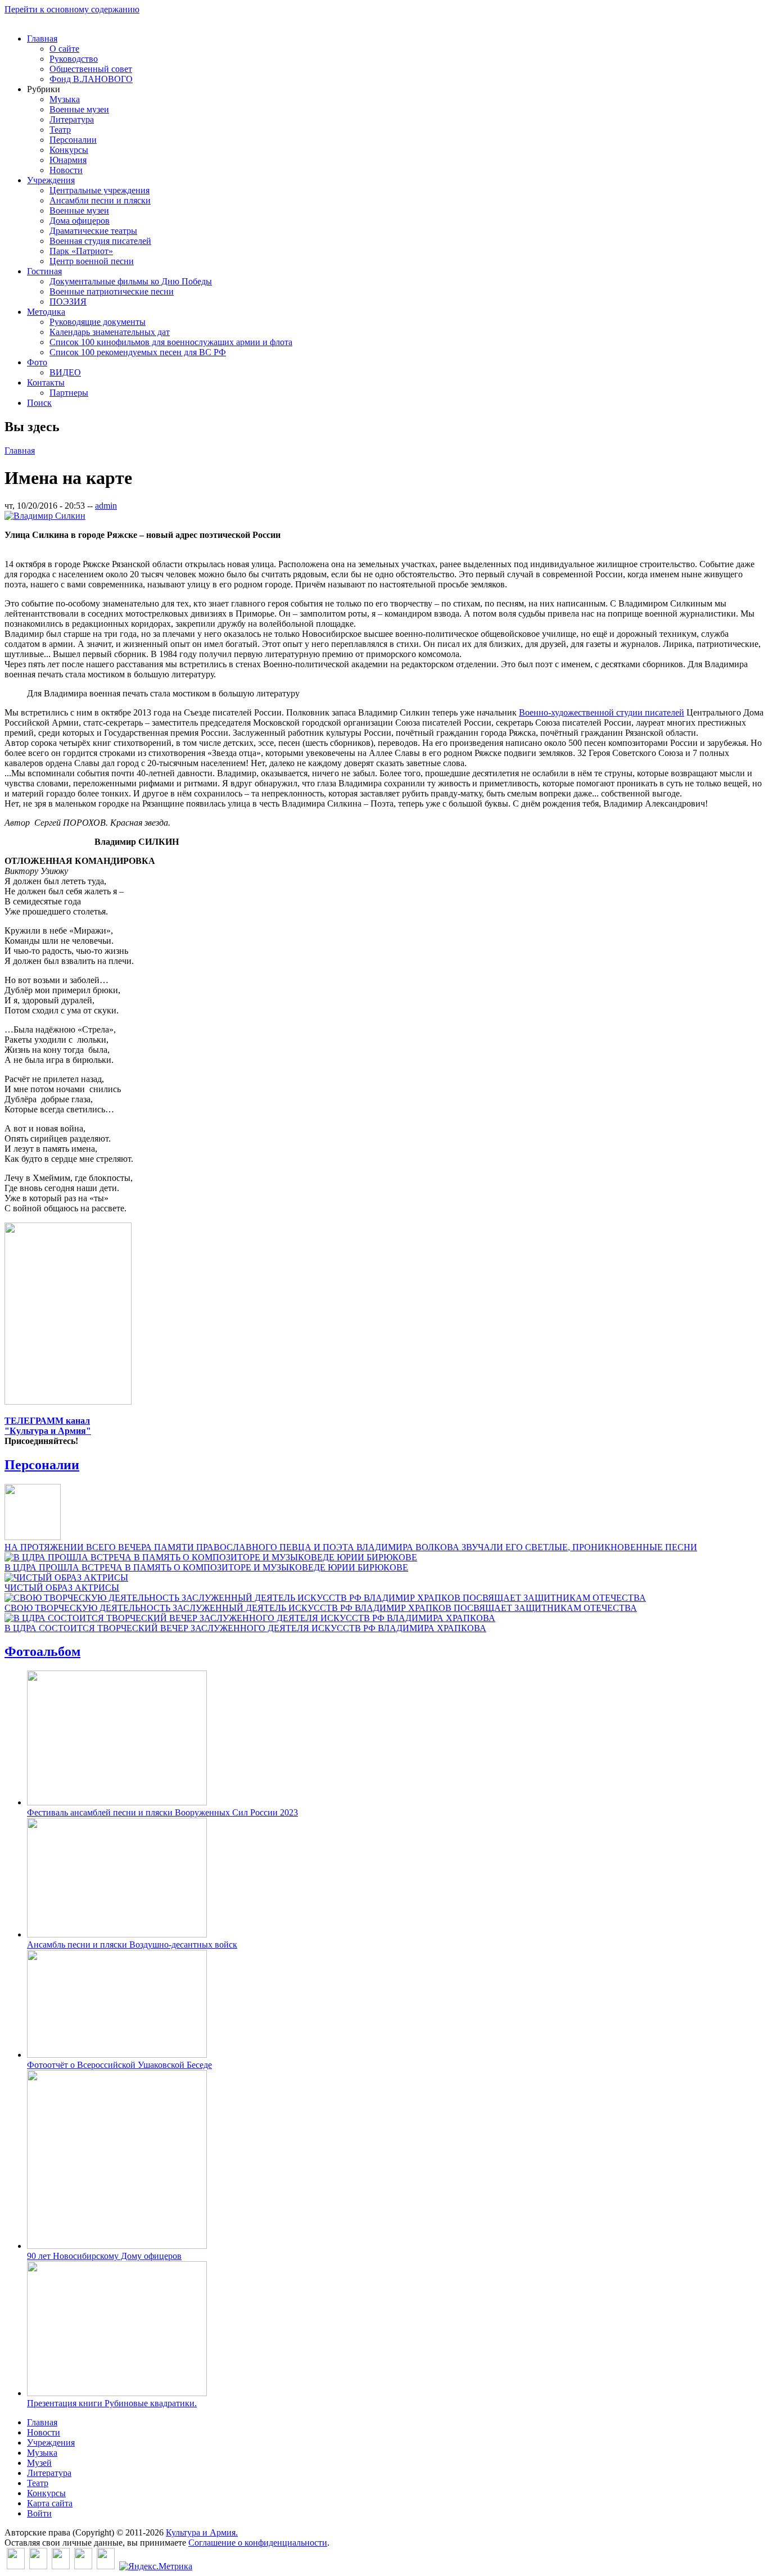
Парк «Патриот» (81, 251)
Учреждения (51, 180)
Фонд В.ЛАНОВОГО (91, 79)
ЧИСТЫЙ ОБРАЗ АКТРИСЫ (62, 1588)
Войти (39, 2513)
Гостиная (44, 271)
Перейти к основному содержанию (72, 9)
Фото (37, 362)
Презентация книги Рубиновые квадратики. (112, 2403)
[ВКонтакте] (16, 2566)
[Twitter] (38, 2566)
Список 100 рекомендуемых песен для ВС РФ (138, 352)
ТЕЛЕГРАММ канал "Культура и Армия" (48, 1426)
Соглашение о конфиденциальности (258, 2543)
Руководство (74, 59)
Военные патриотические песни (112, 291)
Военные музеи (79, 109)
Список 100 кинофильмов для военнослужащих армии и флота (171, 342)
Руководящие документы (98, 322)
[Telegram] (106, 2566)
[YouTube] (83, 2566)
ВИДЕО (65, 372)
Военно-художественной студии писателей (602, 712)
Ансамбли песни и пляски (100, 200)
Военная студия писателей (100, 241)
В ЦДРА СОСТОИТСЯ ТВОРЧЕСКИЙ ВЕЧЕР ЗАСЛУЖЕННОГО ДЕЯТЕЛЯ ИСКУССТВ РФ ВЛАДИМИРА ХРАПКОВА (245, 1628)
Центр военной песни (92, 261)
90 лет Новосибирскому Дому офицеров (104, 2256)
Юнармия (68, 160)
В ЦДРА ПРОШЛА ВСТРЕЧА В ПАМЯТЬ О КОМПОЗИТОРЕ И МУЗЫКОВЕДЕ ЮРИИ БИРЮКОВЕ (206, 1567)
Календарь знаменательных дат (110, 332)
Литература (72, 119)
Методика (46, 312)
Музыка (65, 99)
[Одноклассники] (61, 2566)
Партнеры (69, 393)
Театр (60, 130)
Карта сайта (50, 2503)
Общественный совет (91, 69)
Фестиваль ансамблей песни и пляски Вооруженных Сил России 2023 (162, 1812)
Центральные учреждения (100, 190)
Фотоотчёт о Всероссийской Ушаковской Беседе (119, 2065)
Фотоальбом (42, 1651)
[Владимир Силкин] (45, 516)
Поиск (39, 403)
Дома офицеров (80, 221)
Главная (42, 39)
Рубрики (44, 89)
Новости (66, 170)
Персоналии (73, 140)
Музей (39, 2463)
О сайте (64, 49)
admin (106, 506)
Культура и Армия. (202, 2532)
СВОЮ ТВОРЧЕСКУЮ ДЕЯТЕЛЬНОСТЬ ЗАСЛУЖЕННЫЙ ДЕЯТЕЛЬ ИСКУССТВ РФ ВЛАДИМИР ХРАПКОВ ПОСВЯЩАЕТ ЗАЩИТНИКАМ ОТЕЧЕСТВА (321, 1608)
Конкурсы (69, 150)
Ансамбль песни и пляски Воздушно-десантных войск (132, 1945)
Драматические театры (93, 231)
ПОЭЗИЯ (68, 302)
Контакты (46, 382)
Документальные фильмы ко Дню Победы (131, 281)
